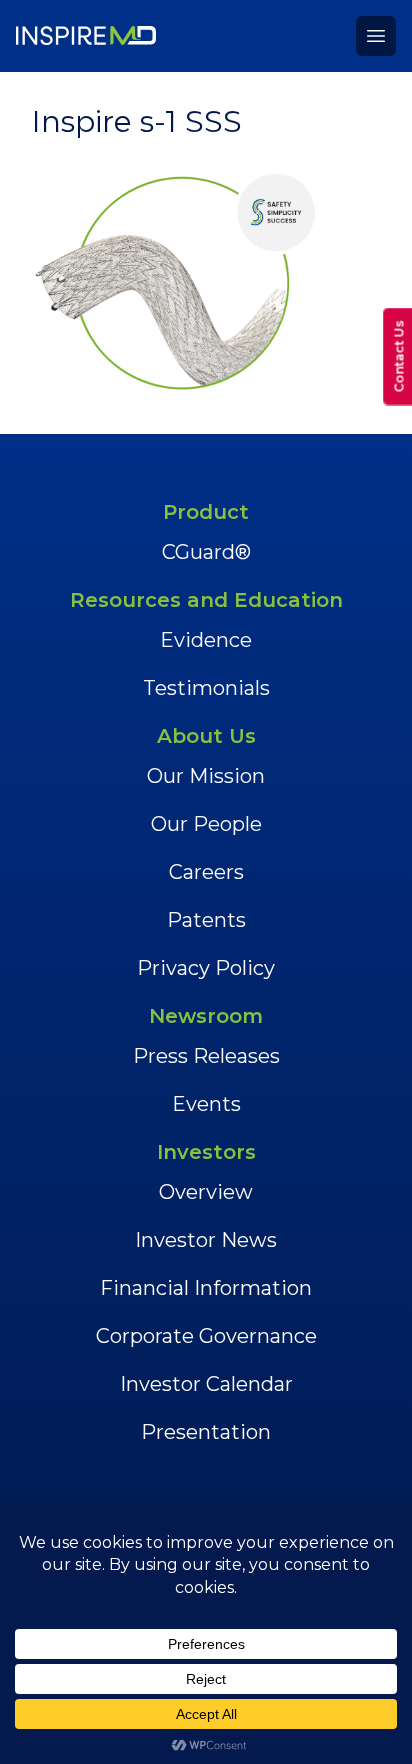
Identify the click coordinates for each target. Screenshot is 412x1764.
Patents (206, 920)
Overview (206, 1192)
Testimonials (206, 688)
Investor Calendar (206, 1384)
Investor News (206, 1240)
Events (206, 1104)
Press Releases (206, 1056)
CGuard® (206, 552)
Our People (206, 824)
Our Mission (206, 776)
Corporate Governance (206, 1336)
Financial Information (206, 1288)
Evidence (206, 640)
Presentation (206, 1432)
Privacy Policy (206, 968)
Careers (206, 872)
